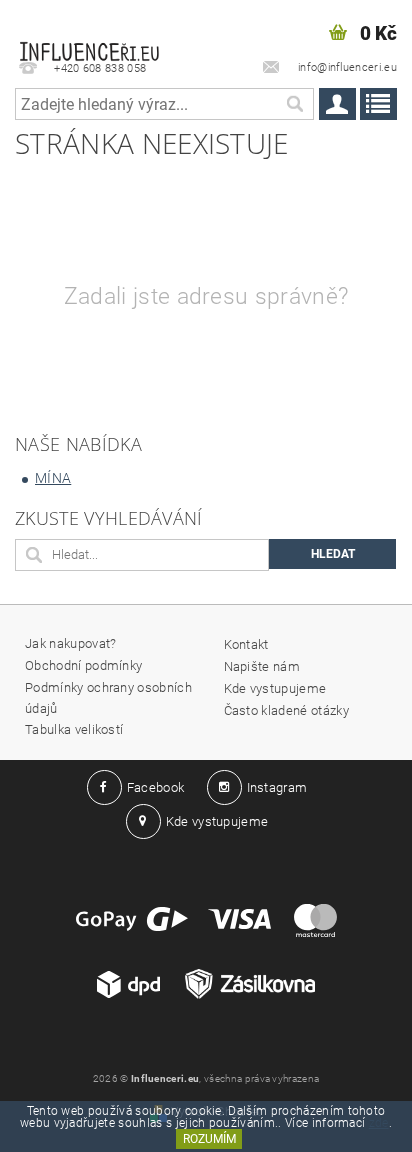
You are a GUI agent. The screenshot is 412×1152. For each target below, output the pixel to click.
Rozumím (209, 1139)
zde (379, 1123)
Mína (53, 478)
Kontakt (246, 644)
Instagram (277, 787)
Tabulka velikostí (74, 729)
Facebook (156, 787)
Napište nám (262, 666)
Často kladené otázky (286, 710)
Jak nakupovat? (70, 643)
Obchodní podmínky (83, 665)
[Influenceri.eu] (89, 26)
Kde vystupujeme (275, 688)
